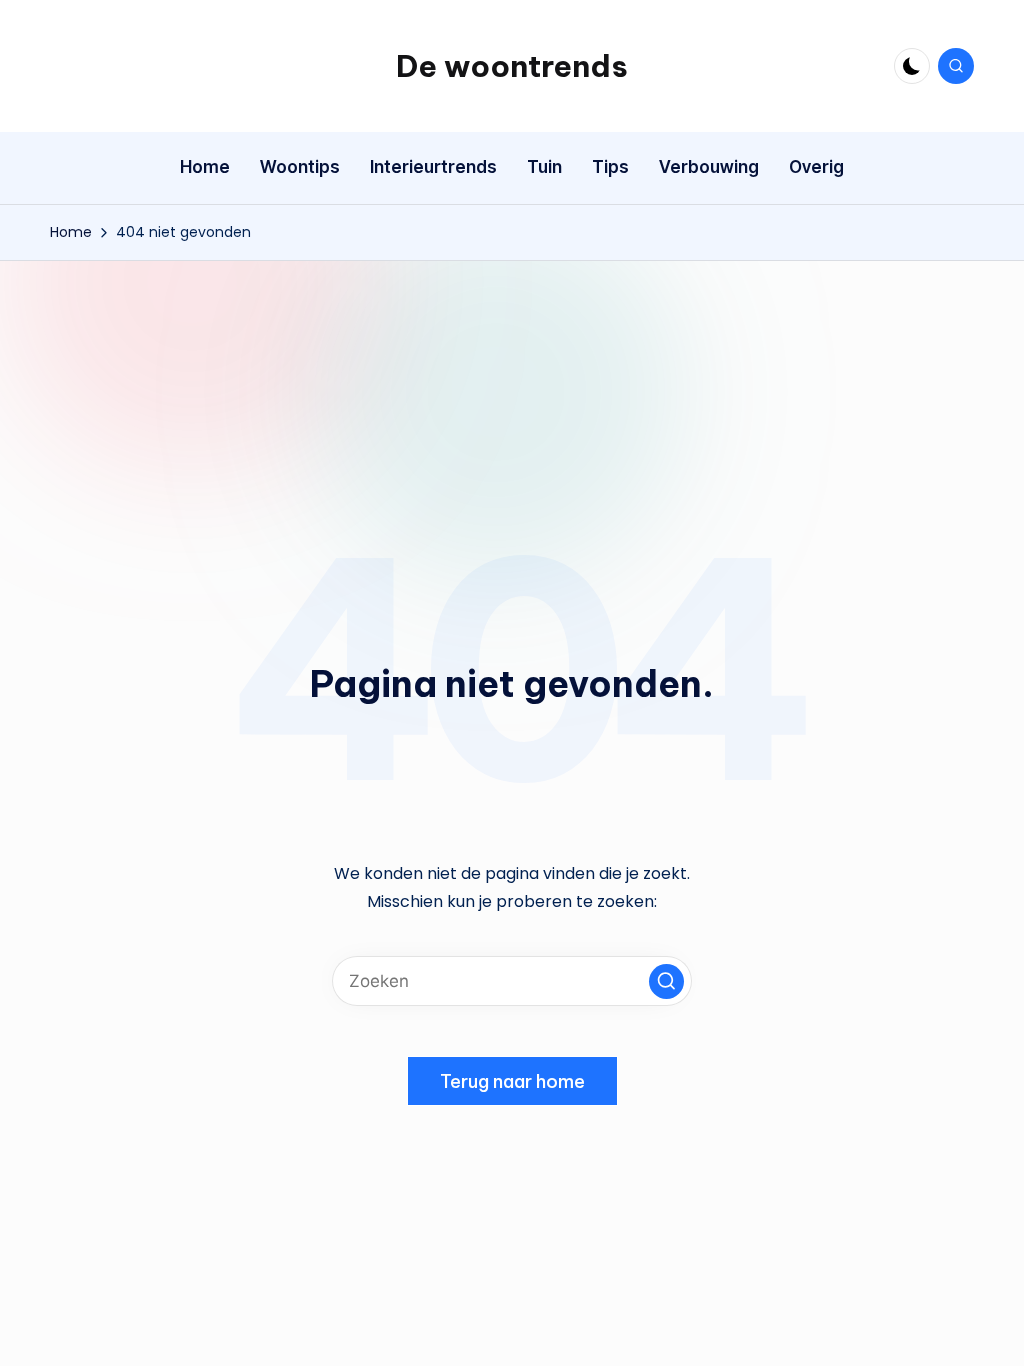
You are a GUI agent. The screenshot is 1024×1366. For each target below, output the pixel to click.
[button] (666, 981)
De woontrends (512, 66)
